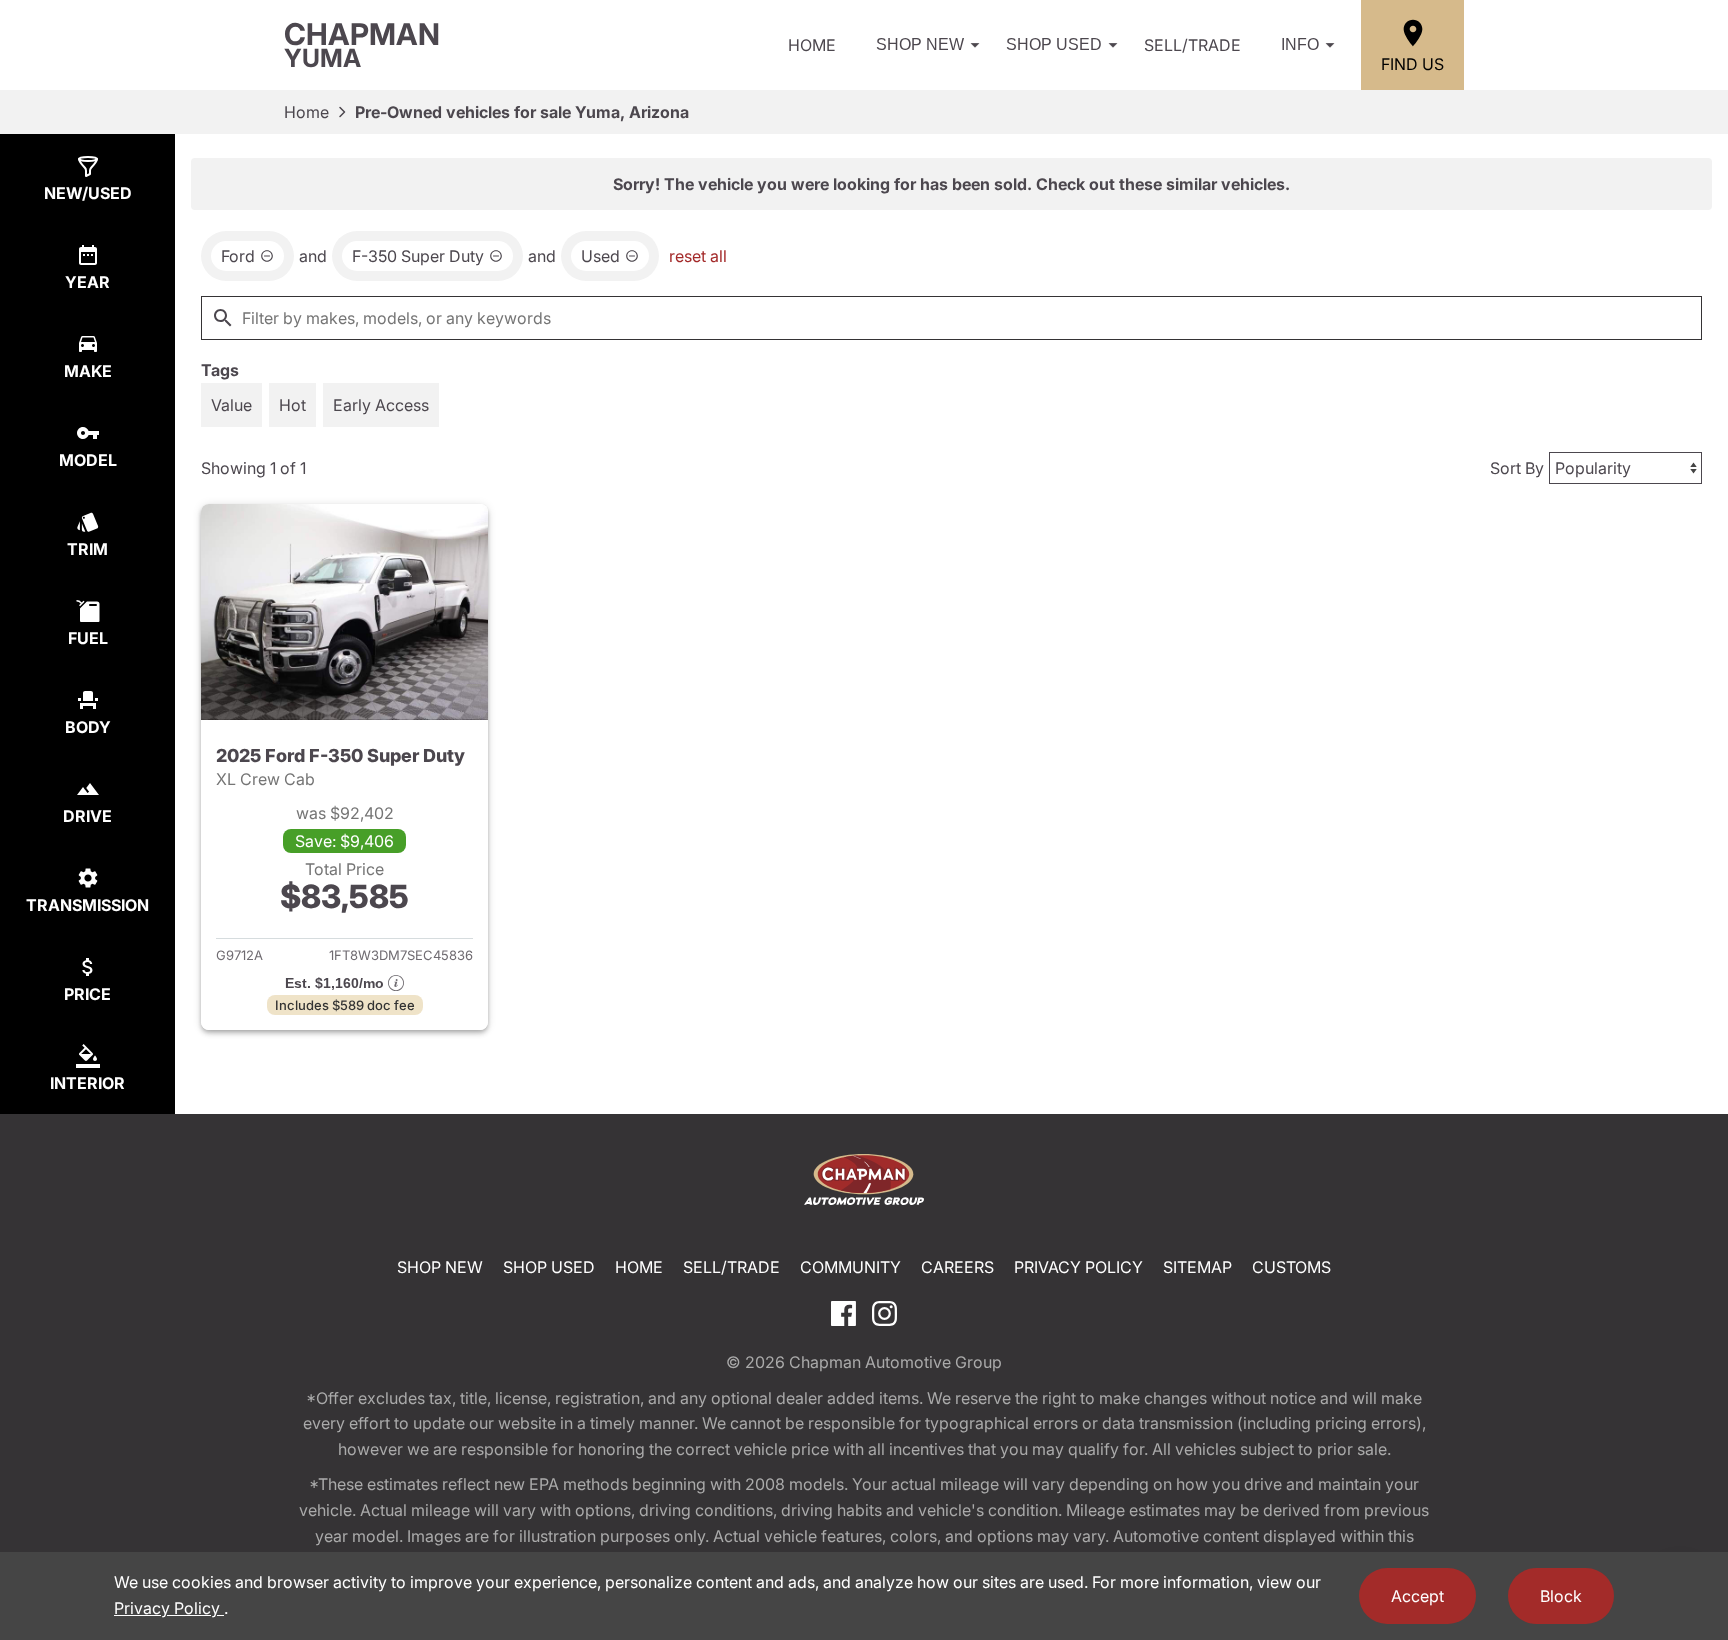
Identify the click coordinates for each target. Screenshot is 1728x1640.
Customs (1291, 1267)
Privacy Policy (1078, 1267)
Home (812, 45)
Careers (957, 1267)
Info (1300, 44)
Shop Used (1054, 44)
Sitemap (1197, 1267)
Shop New (920, 44)
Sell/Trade (1192, 45)
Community (850, 1267)
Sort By (1517, 468)
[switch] (231, 405)
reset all (698, 256)
